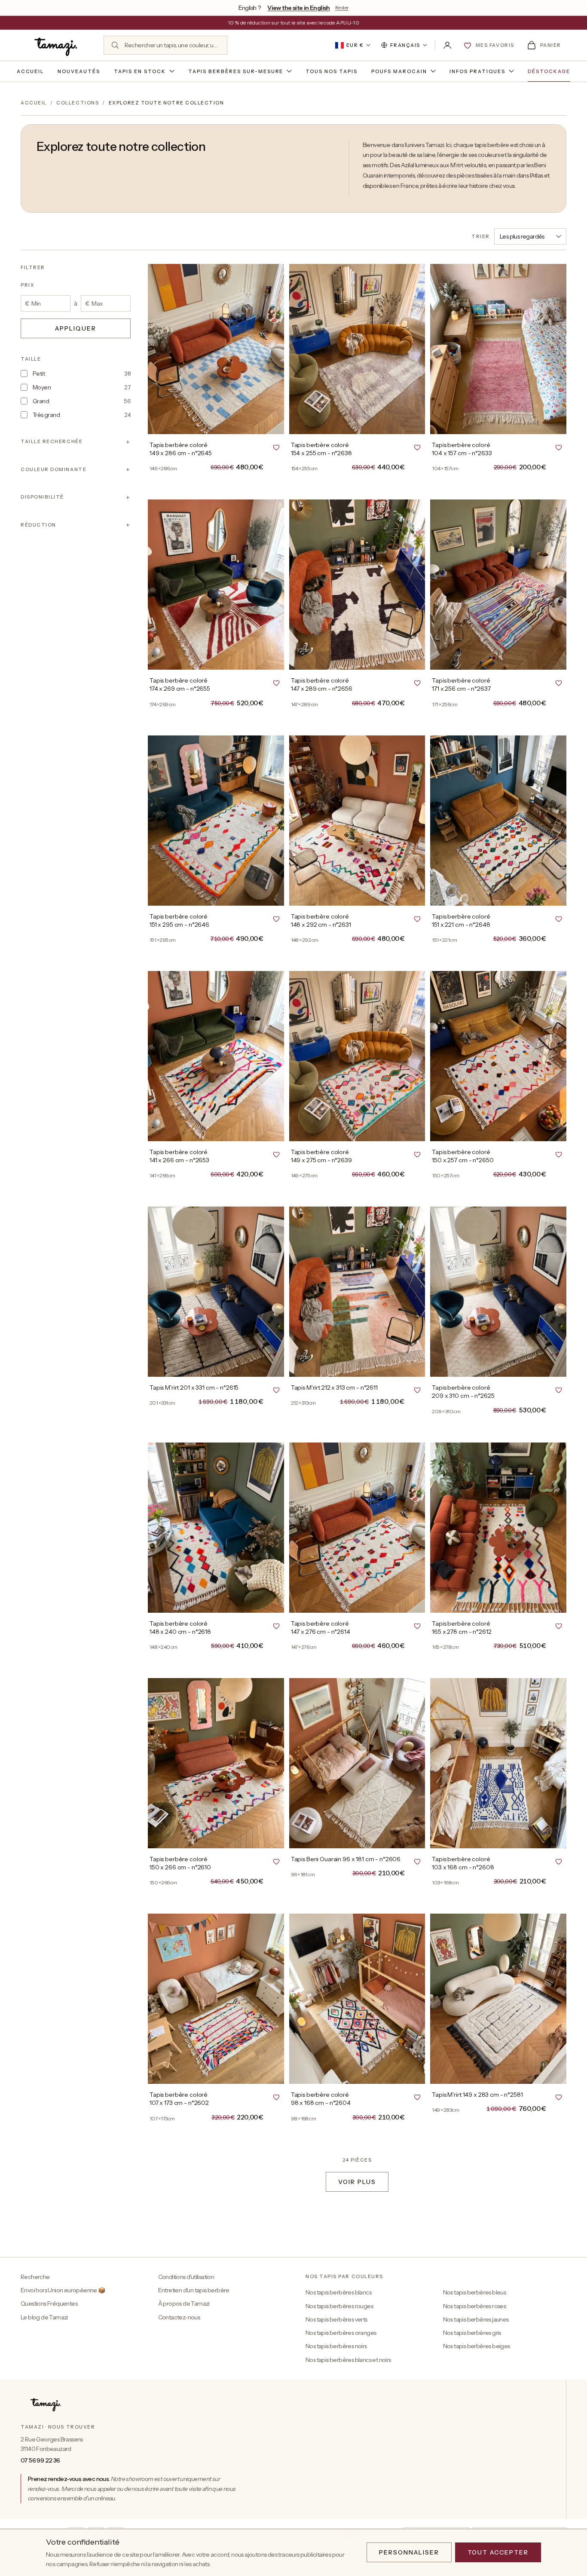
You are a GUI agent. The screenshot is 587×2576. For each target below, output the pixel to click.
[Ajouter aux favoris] (276, 447)
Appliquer (76, 328)
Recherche (35, 2277)
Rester (342, 8)
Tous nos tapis (332, 71)
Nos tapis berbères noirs (336, 2346)
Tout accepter (498, 2552)
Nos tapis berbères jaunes (476, 2319)
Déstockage (549, 71)
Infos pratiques (477, 71)
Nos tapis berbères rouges (339, 2306)
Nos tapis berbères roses (475, 2306)
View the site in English (299, 8)
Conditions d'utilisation (186, 2277)
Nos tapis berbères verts (336, 2319)
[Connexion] (447, 45)
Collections (78, 103)
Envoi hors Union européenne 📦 (63, 2290)
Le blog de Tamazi (44, 2317)
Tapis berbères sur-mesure (236, 71)
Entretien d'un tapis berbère (194, 2290)
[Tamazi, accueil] (57, 45)
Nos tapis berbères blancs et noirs (348, 2360)
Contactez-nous (179, 2317)
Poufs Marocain (399, 71)
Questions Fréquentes (49, 2303)
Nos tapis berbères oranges (341, 2333)
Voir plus (357, 2182)
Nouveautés (79, 71)
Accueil (31, 71)
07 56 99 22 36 (40, 2460)
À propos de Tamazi (184, 2303)
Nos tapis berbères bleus (475, 2292)
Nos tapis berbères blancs (338, 2292)
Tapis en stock (140, 71)
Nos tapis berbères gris (472, 2333)
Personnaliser (409, 2552)
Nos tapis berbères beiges (477, 2346)
